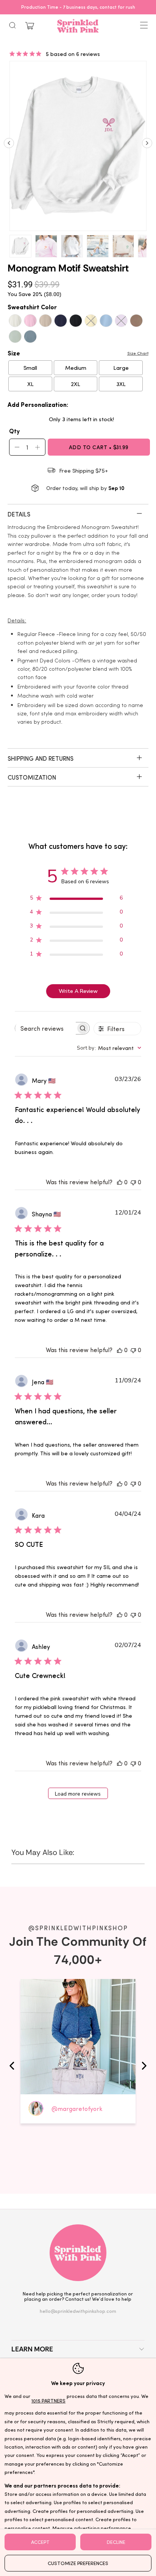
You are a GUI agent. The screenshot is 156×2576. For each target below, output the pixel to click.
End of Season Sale (94, 7)
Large (121, 368)
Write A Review (78, 991)
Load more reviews (78, 1794)
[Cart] (30, 26)
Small (30, 368)
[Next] (147, 146)
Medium (76, 368)
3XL (121, 384)
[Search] (12, 25)
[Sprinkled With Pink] (78, 26)
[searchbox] (45, 1028)
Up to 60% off (78, 7)
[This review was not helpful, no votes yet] (133, 1182)
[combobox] (109, 1048)
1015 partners (48, 2400)
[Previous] (9, 146)
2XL (76, 384)
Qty (14, 431)
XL (30, 384)
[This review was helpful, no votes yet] (120, 1182)
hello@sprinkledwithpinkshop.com (78, 2311)
